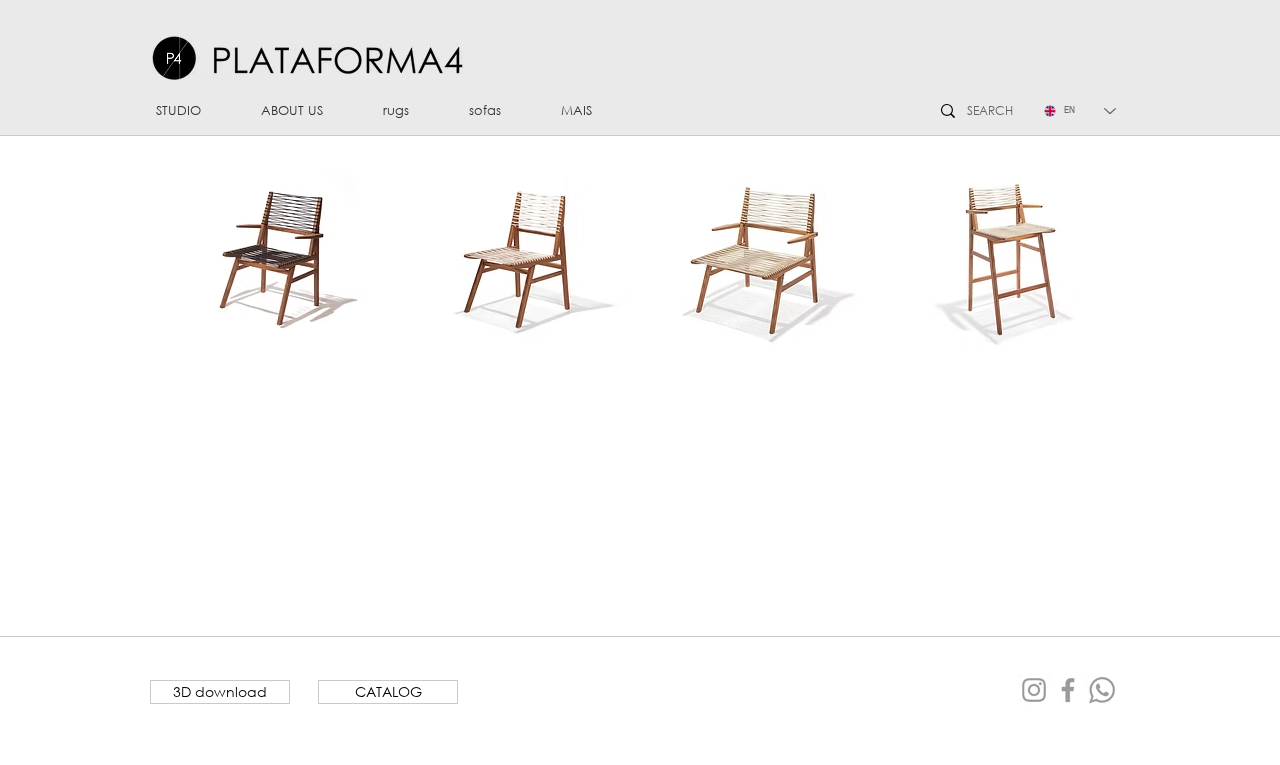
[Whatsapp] (1102, 690)
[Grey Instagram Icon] (1034, 690)
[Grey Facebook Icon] (1068, 690)
